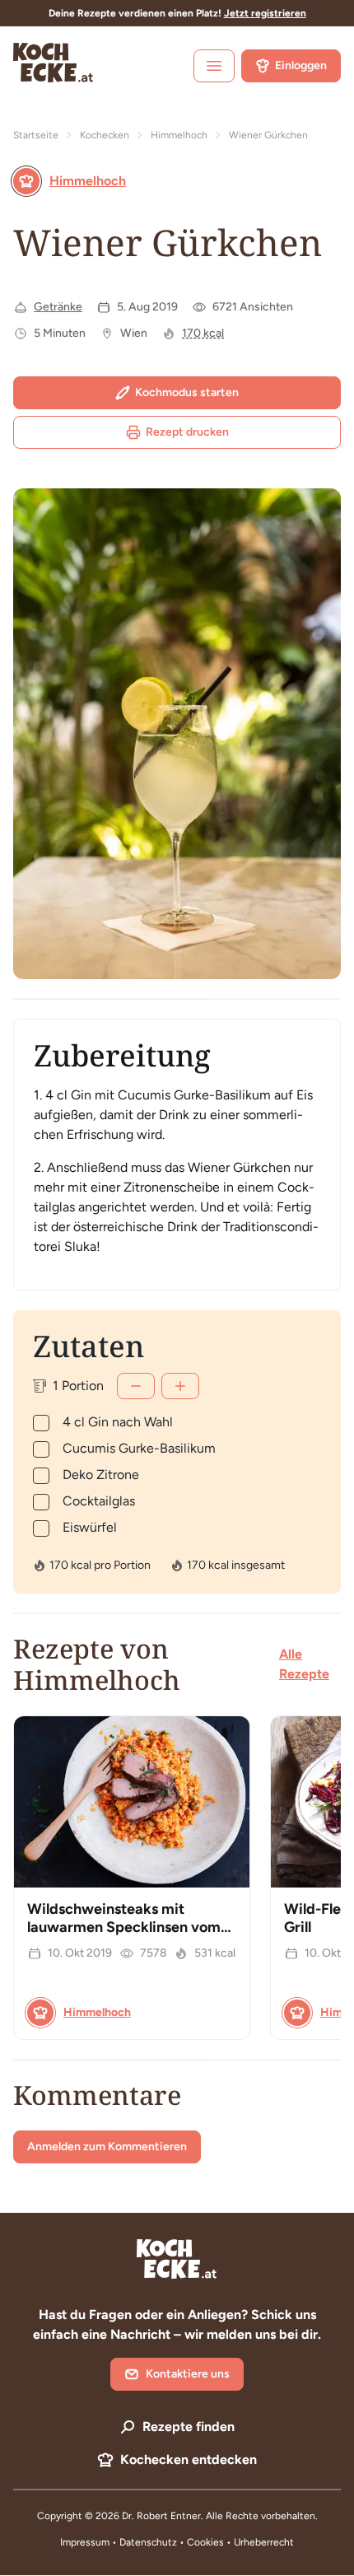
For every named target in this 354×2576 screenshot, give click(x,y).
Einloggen (301, 65)
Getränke (58, 307)
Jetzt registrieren (265, 13)
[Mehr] (180, 1386)
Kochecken (105, 135)
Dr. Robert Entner (161, 2516)
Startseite (36, 135)
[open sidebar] (214, 66)
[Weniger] (136, 1386)
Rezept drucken (187, 432)
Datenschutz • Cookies (173, 2542)
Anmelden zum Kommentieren (107, 2147)
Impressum (85, 2542)
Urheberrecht (264, 2542)
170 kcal (203, 333)
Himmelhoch (179, 135)
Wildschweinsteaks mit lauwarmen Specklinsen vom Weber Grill (124, 1927)
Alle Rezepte (304, 1664)
